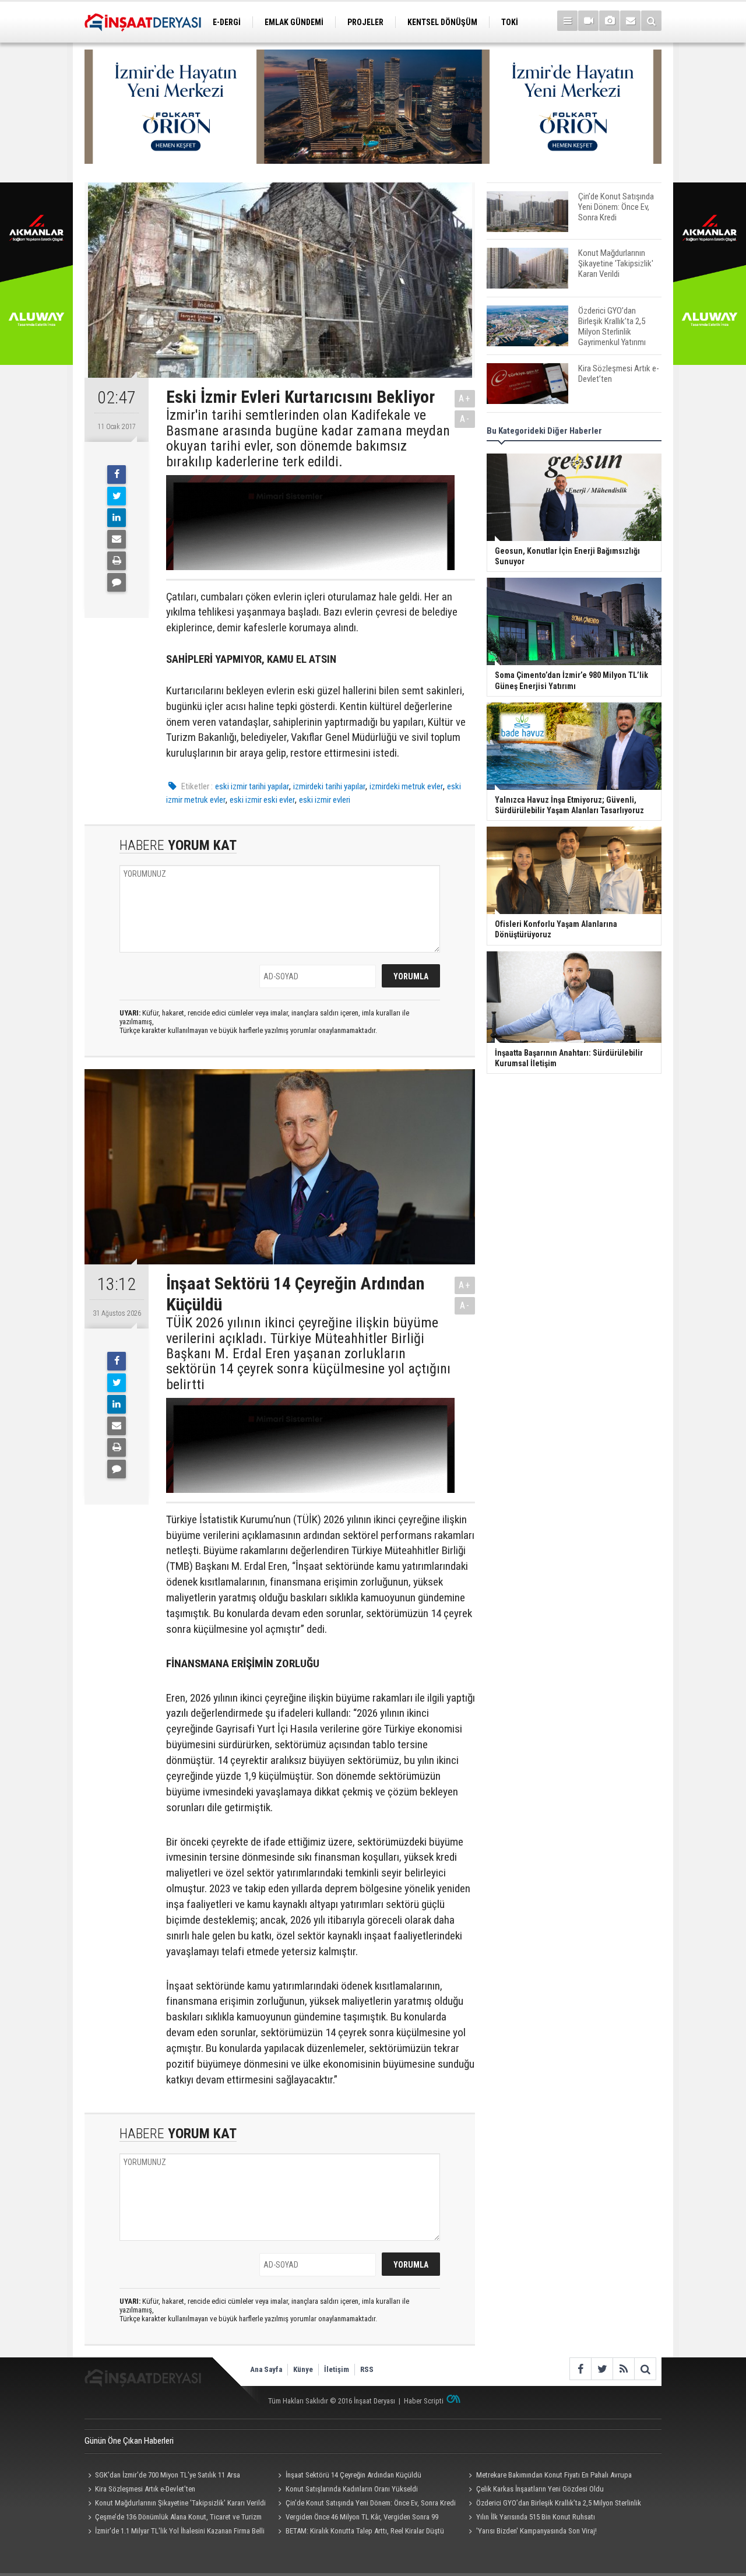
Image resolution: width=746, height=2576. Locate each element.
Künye (303, 2369)
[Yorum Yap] (117, 582)
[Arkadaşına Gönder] (117, 539)
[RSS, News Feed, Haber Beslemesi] (623, 2369)
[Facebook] (117, 475)
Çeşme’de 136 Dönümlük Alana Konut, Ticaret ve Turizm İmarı (173, 2518)
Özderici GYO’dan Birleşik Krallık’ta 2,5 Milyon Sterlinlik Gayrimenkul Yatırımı (553, 2504)
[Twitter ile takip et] (602, 2369)
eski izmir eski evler (262, 800)
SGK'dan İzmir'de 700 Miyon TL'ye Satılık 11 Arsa (168, 2475)
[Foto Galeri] (609, 21)
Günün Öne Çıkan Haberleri (129, 2441)
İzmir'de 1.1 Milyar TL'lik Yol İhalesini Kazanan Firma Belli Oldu (175, 2532)
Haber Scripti (424, 2401)
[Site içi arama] (651, 21)
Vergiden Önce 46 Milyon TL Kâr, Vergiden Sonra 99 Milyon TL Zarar (357, 2518)
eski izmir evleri (325, 800)
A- (465, 419)
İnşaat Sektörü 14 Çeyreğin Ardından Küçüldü (353, 2475)
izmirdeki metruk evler (406, 786)
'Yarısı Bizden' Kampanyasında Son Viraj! (536, 2531)
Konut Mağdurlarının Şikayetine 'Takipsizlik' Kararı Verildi (180, 2503)
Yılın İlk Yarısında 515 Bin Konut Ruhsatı (536, 2517)
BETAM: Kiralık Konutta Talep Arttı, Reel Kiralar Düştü (365, 2531)
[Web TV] (588, 21)
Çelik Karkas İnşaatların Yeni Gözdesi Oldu (540, 2489)
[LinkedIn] (117, 518)
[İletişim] (630, 21)
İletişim (337, 2369)
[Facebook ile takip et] (580, 2369)
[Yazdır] (117, 561)
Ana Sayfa (266, 2369)
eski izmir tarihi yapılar (252, 786)
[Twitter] (117, 496)
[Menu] (567, 21)
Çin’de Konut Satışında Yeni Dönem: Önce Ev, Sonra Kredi (371, 2503)
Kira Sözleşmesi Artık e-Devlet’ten (145, 2489)
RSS (367, 2369)
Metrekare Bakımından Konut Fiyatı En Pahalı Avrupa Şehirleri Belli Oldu (548, 2476)
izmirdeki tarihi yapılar (329, 786)
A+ (465, 398)
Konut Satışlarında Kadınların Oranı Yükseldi (352, 2489)
